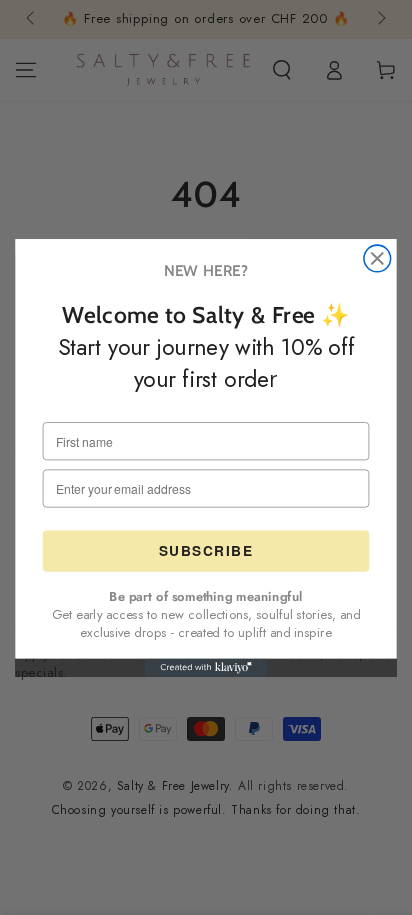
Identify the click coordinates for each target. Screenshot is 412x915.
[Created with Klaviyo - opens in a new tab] (206, 667)
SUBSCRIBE (206, 551)
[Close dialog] (377, 258)
